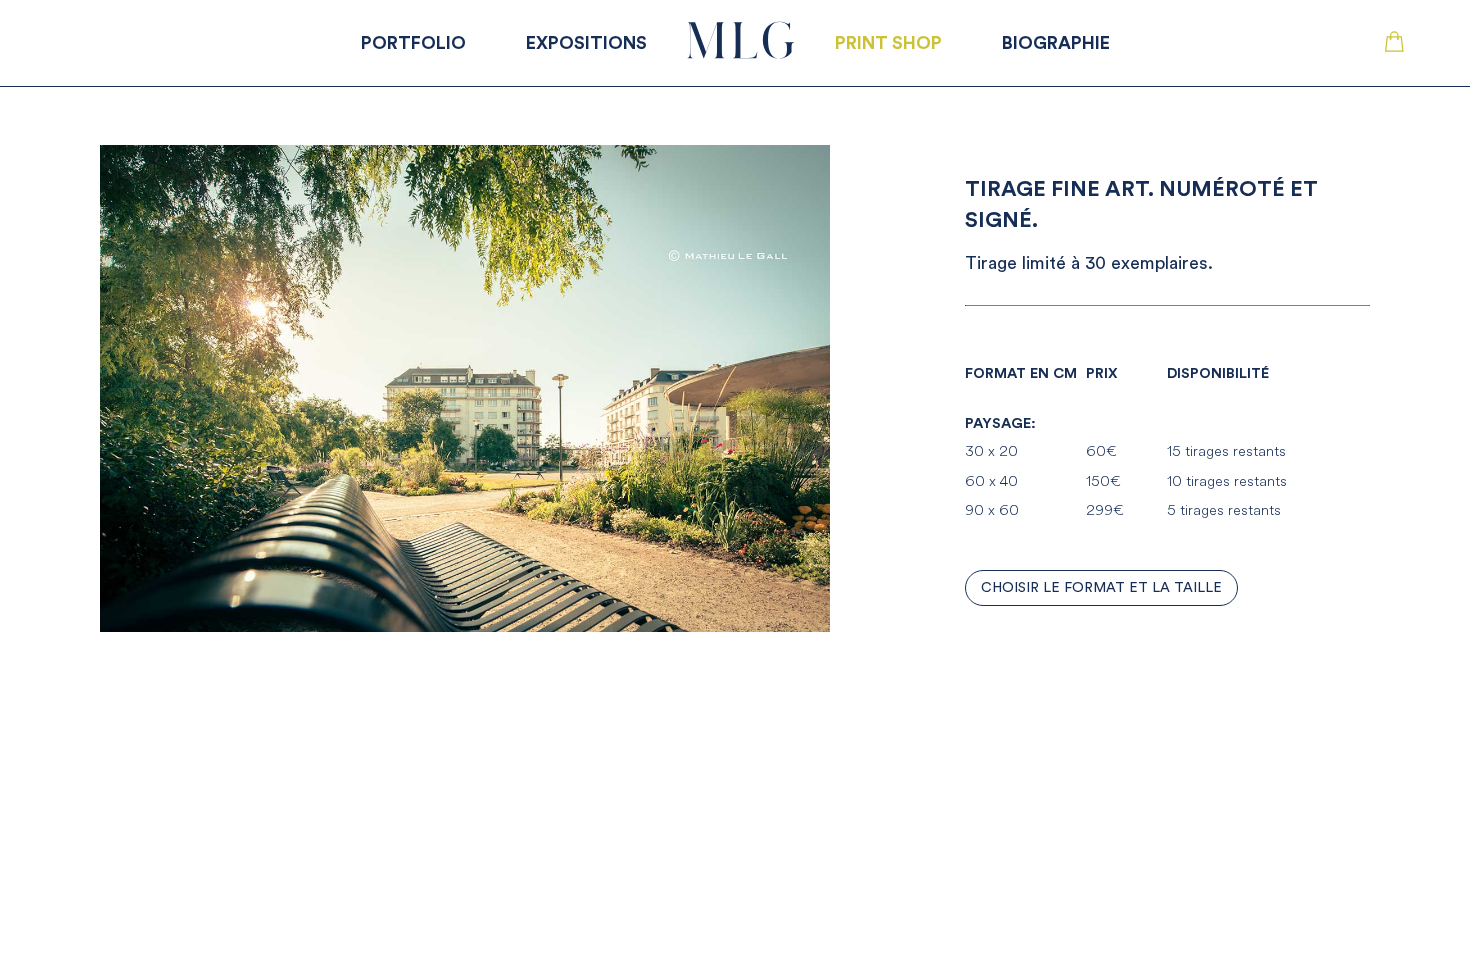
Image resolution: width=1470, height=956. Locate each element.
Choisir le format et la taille (1101, 588)
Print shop (888, 43)
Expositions (586, 43)
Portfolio (413, 43)
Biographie (1056, 43)
